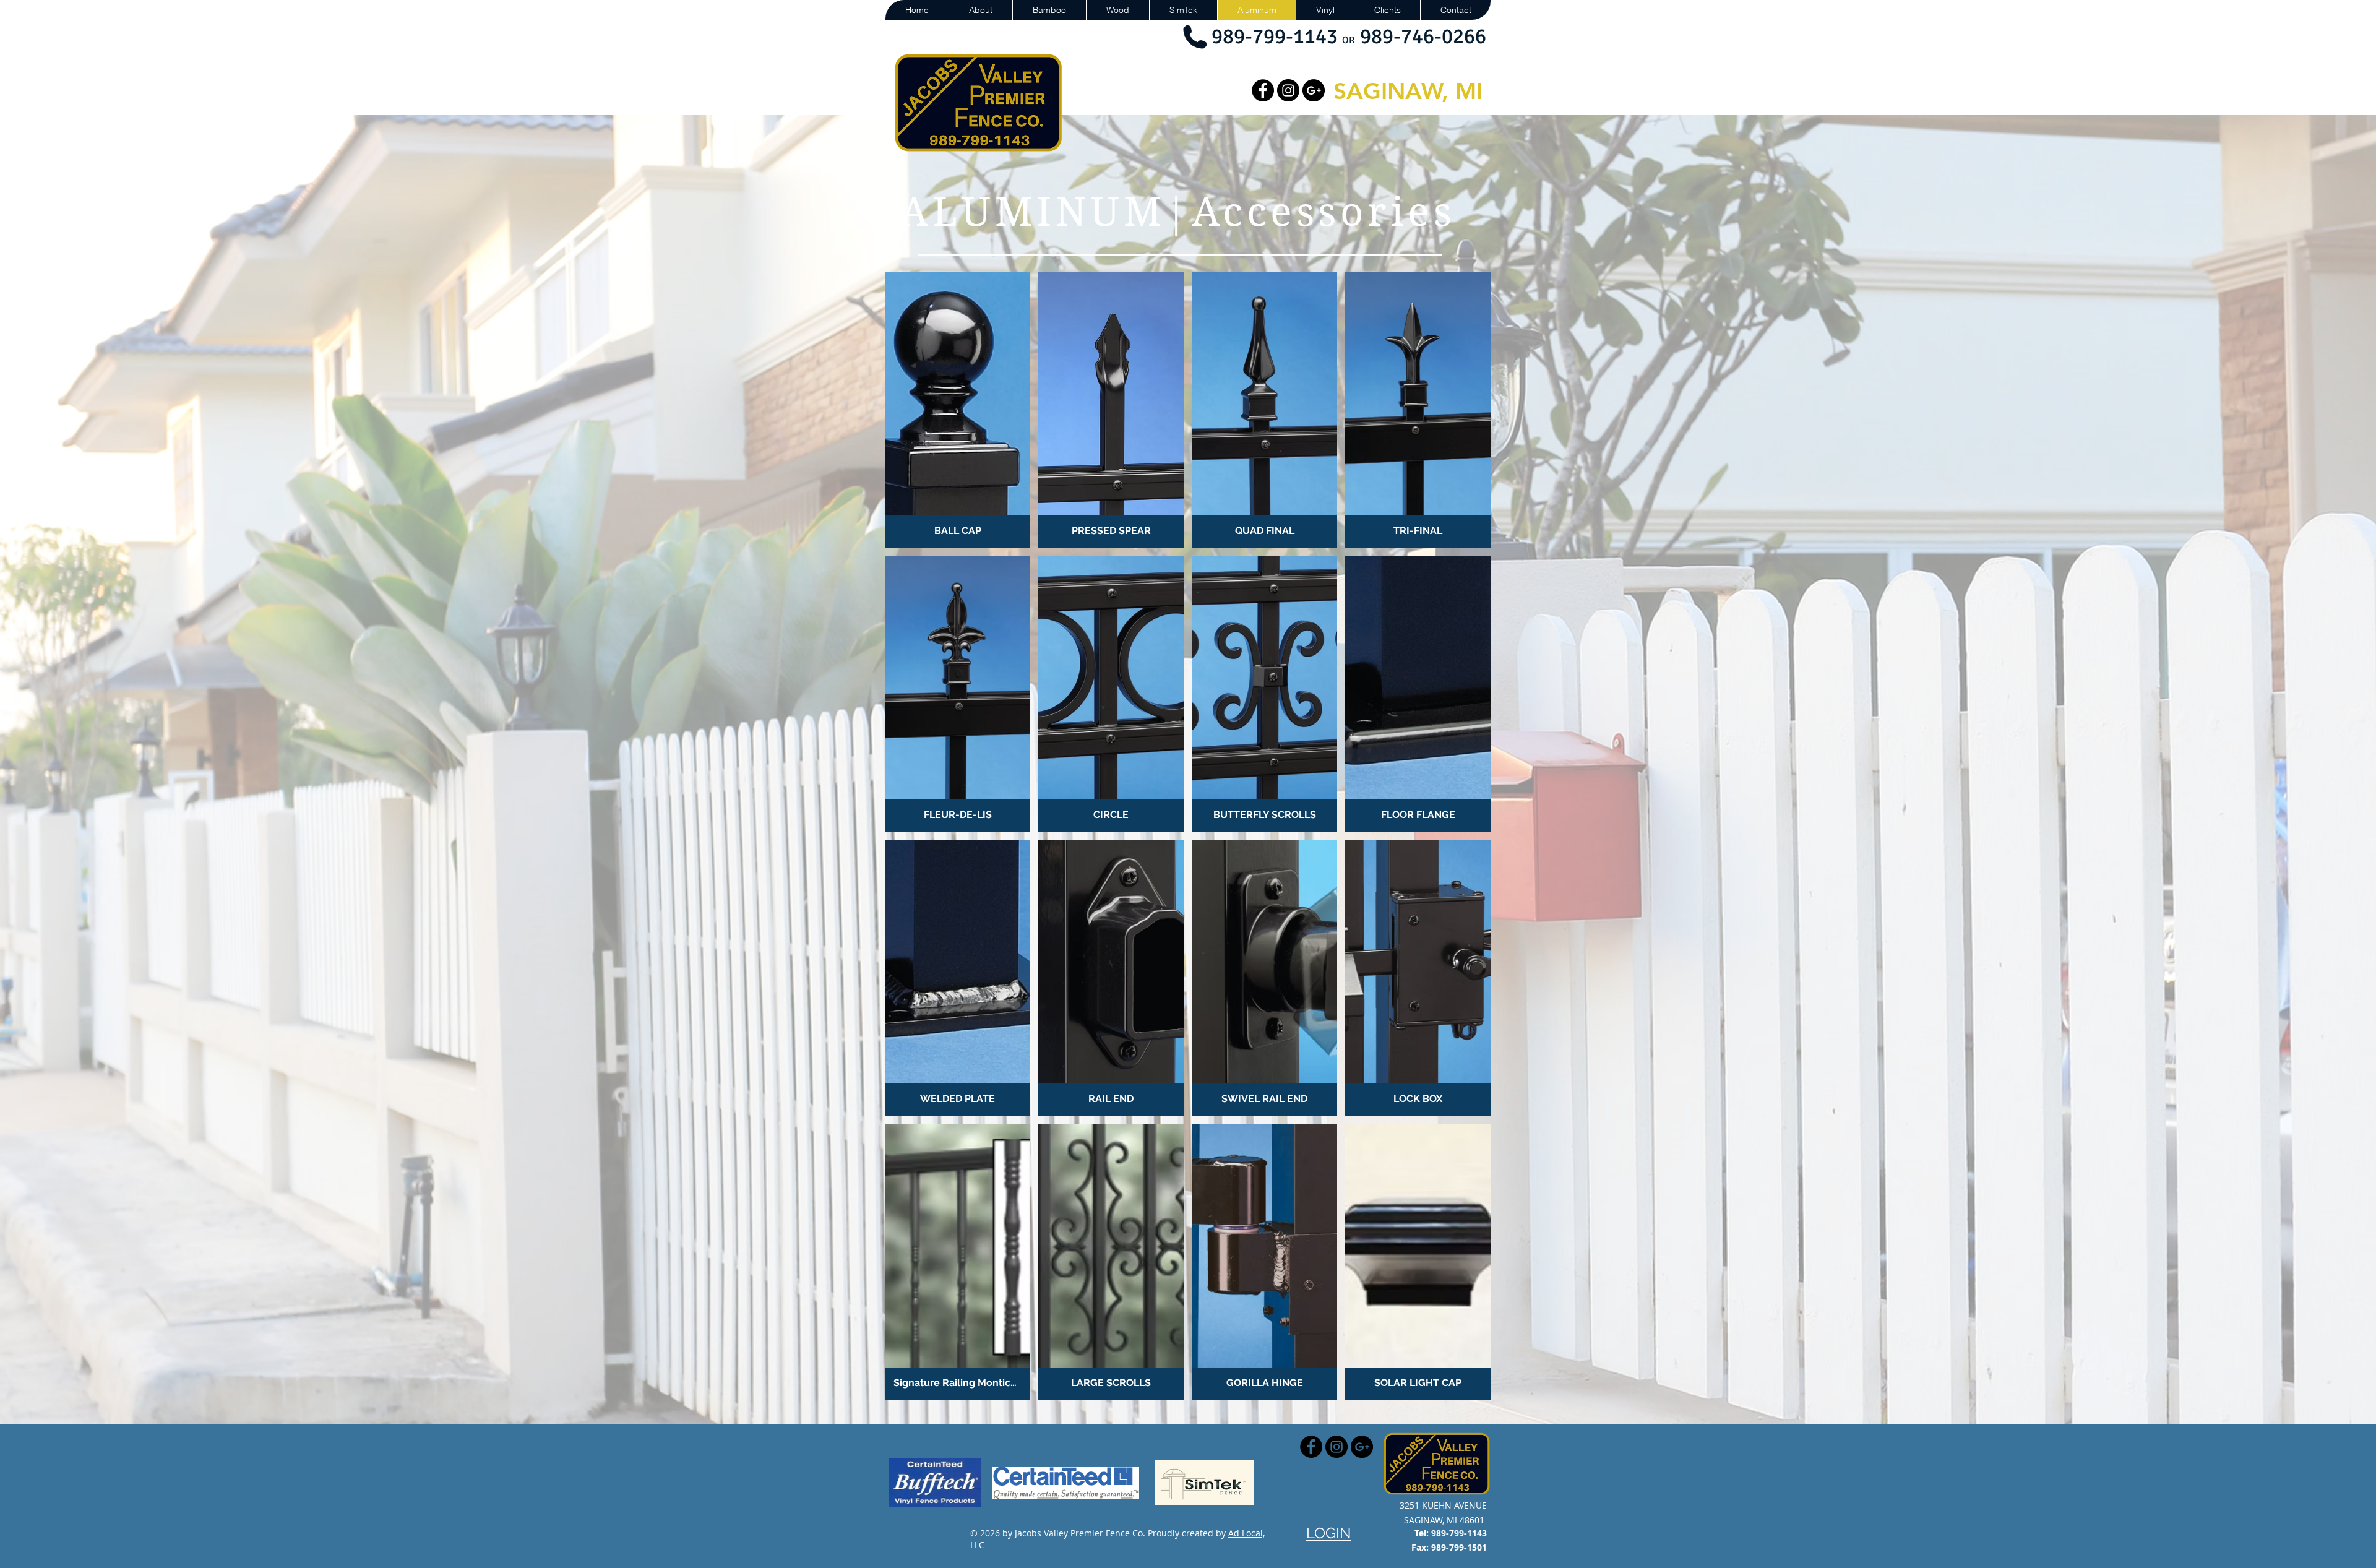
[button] (958, 410)
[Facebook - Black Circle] (1263, 90)
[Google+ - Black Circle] (1314, 90)
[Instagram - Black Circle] (1288, 90)
